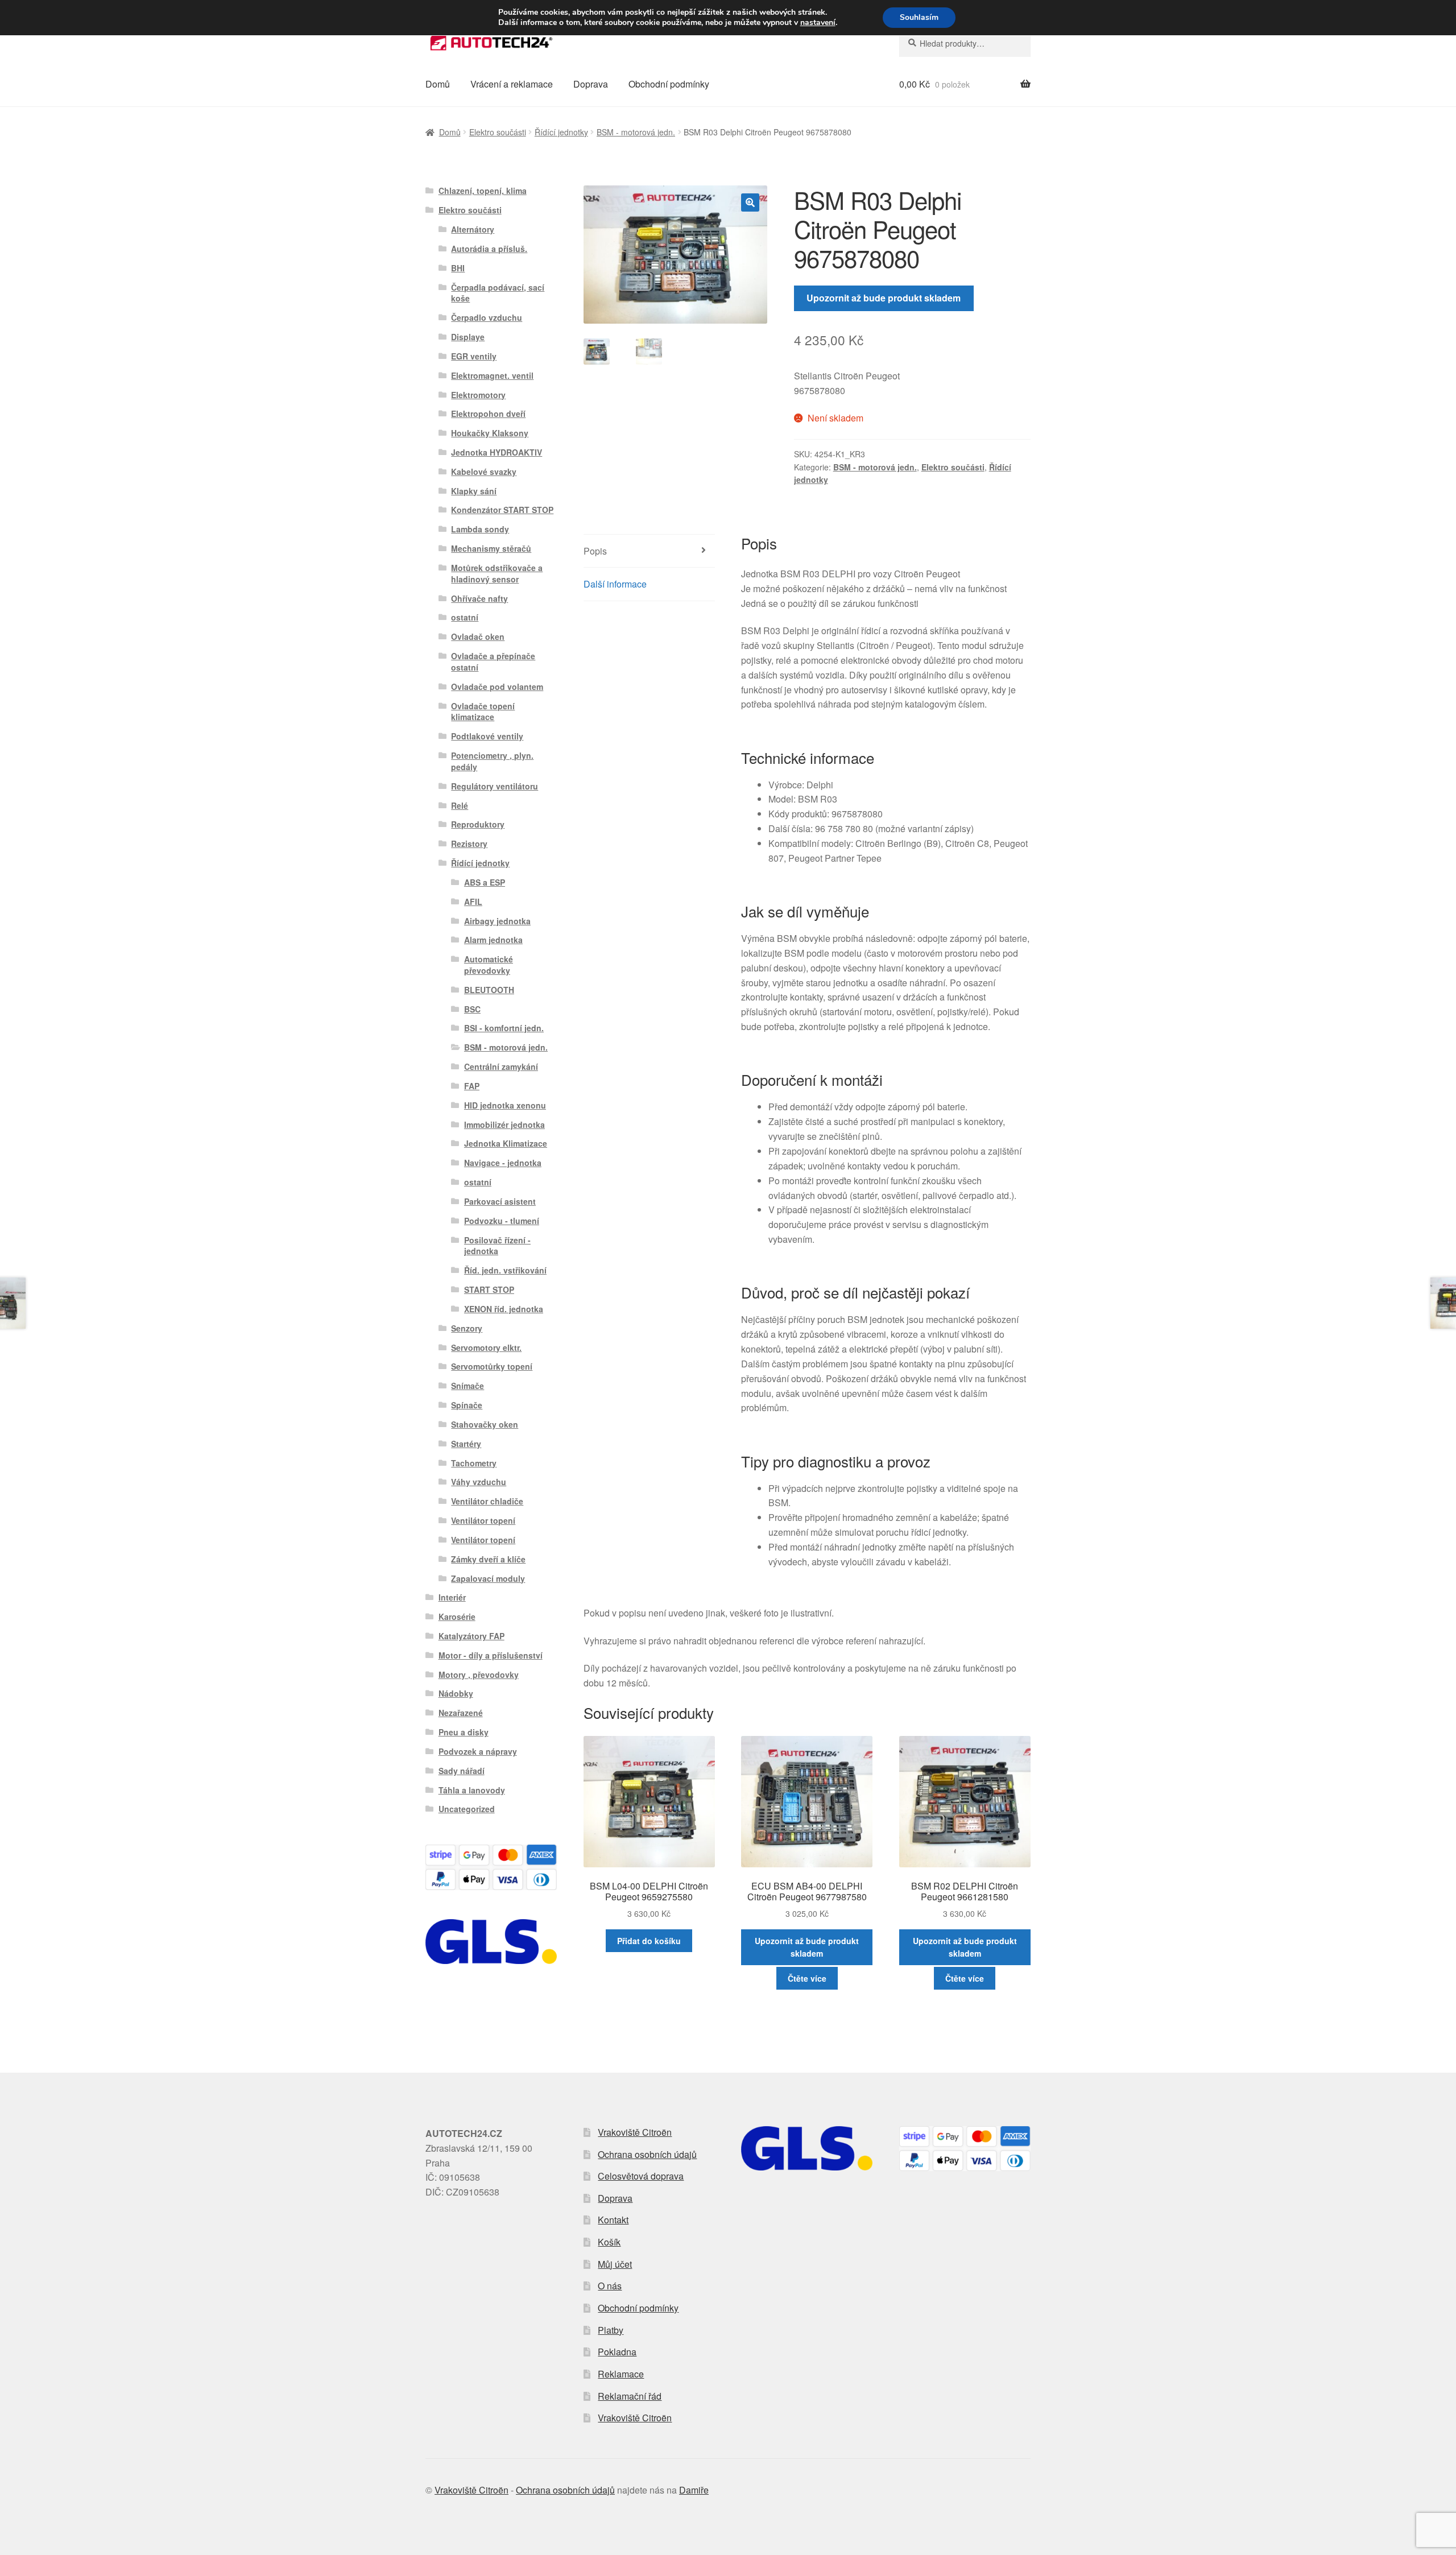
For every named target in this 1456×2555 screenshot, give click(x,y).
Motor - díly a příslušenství (491, 1655)
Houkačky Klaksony (490, 433)
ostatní (465, 617)
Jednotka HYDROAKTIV (497, 452)
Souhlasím (919, 17)
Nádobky (456, 1693)
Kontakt (613, 2220)
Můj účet (615, 2264)
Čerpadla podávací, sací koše (498, 293)
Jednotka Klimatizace (506, 1143)
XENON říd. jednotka (504, 1309)
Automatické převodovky (489, 965)
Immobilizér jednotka (504, 1124)
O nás (610, 2286)
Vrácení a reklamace (512, 84)
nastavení (818, 23)
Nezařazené (461, 1713)
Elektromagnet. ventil (492, 375)
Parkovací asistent (500, 1201)
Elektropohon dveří (488, 414)
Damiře (694, 2490)
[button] (750, 202)
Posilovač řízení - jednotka (497, 1246)
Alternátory (473, 229)
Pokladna (617, 2352)
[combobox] (965, 43)
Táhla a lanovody (472, 1790)
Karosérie (457, 1616)
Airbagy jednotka (497, 921)
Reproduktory (478, 824)
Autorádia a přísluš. (489, 249)
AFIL (473, 902)
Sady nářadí (462, 1771)
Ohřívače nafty (479, 598)
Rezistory (469, 844)
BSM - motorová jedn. (636, 132)
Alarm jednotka (493, 940)
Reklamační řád (630, 2396)
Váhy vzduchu (479, 1482)
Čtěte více (807, 1978)
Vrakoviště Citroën (635, 2132)
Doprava (591, 84)
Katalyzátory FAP (471, 1636)
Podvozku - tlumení (502, 1221)
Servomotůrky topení (492, 1366)
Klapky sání (474, 491)
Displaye (468, 337)
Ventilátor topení (483, 1520)
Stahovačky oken (485, 1424)
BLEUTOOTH (489, 990)
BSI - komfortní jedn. (504, 1028)
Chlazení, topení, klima (483, 191)
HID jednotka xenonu (505, 1105)
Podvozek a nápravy (478, 1751)
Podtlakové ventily (487, 736)
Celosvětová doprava (641, 2176)
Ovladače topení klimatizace (483, 712)
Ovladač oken (478, 636)
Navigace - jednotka (503, 1163)
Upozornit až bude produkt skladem (884, 298)
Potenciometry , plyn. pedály (492, 761)
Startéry (466, 1444)
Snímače (468, 1386)
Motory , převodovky (479, 1675)
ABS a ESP (485, 882)
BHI (458, 268)
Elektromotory (478, 395)
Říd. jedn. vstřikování (505, 1270)
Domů (438, 84)
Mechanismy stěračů (491, 548)
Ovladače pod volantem (497, 687)
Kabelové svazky (484, 472)
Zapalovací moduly (488, 1578)
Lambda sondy (480, 529)
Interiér (452, 1597)
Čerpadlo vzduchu (487, 317)
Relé (460, 805)
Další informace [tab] (615, 584)
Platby (611, 2330)
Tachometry (474, 1463)
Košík (609, 2242)
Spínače (467, 1405)
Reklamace (621, 2374)
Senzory (467, 1328)
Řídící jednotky (561, 132)
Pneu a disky (464, 1732)
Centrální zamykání (501, 1066)
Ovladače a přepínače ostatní (493, 662)
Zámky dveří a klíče (488, 1559)
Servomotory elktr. (486, 1347)
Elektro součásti (498, 132)
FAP (472, 1086)
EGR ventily (474, 356)
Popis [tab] (595, 551)
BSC (472, 1009)
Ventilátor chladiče (487, 1501)
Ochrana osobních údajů (647, 2154)
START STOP (489, 1289)
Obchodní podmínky (669, 84)
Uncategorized (467, 1809)
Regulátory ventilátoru (495, 786)
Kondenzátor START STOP (502, 510)
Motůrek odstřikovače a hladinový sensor (497, 573)
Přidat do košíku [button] (649, 1941)
